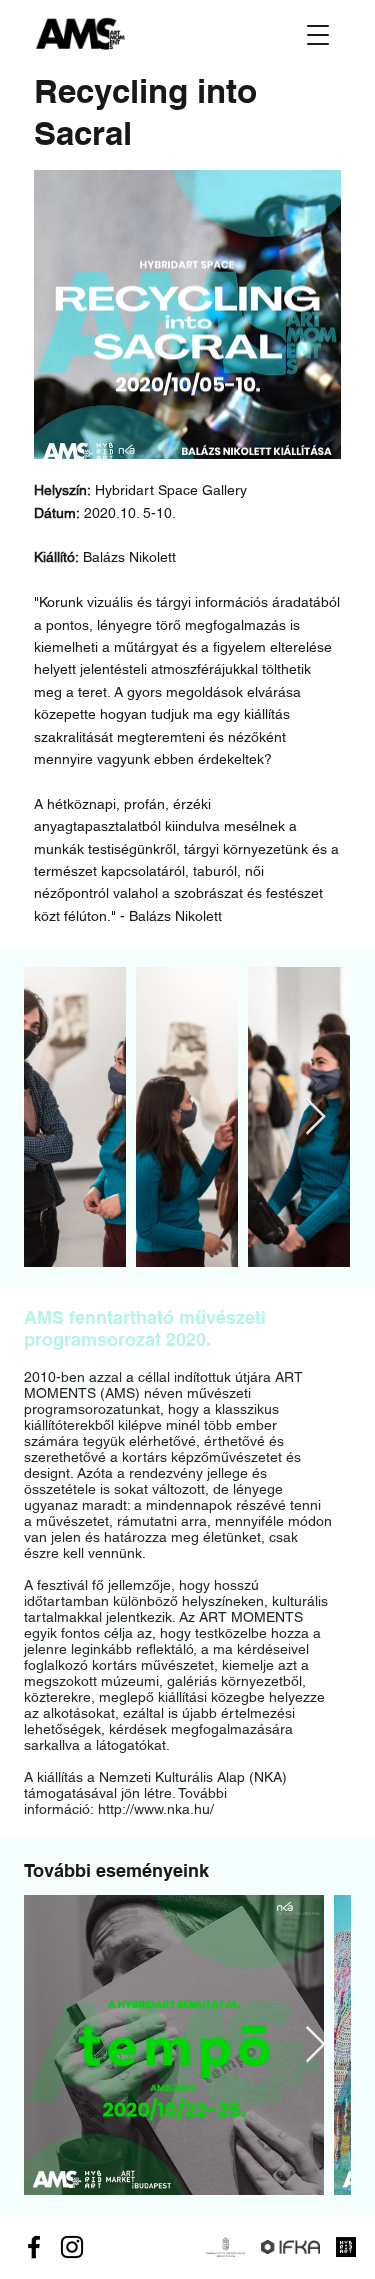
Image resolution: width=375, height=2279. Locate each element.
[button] (318, 34)
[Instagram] (72, 2247)
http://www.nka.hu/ (156, 1809)
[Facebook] (34, 2247)
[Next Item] (315, 1117)
